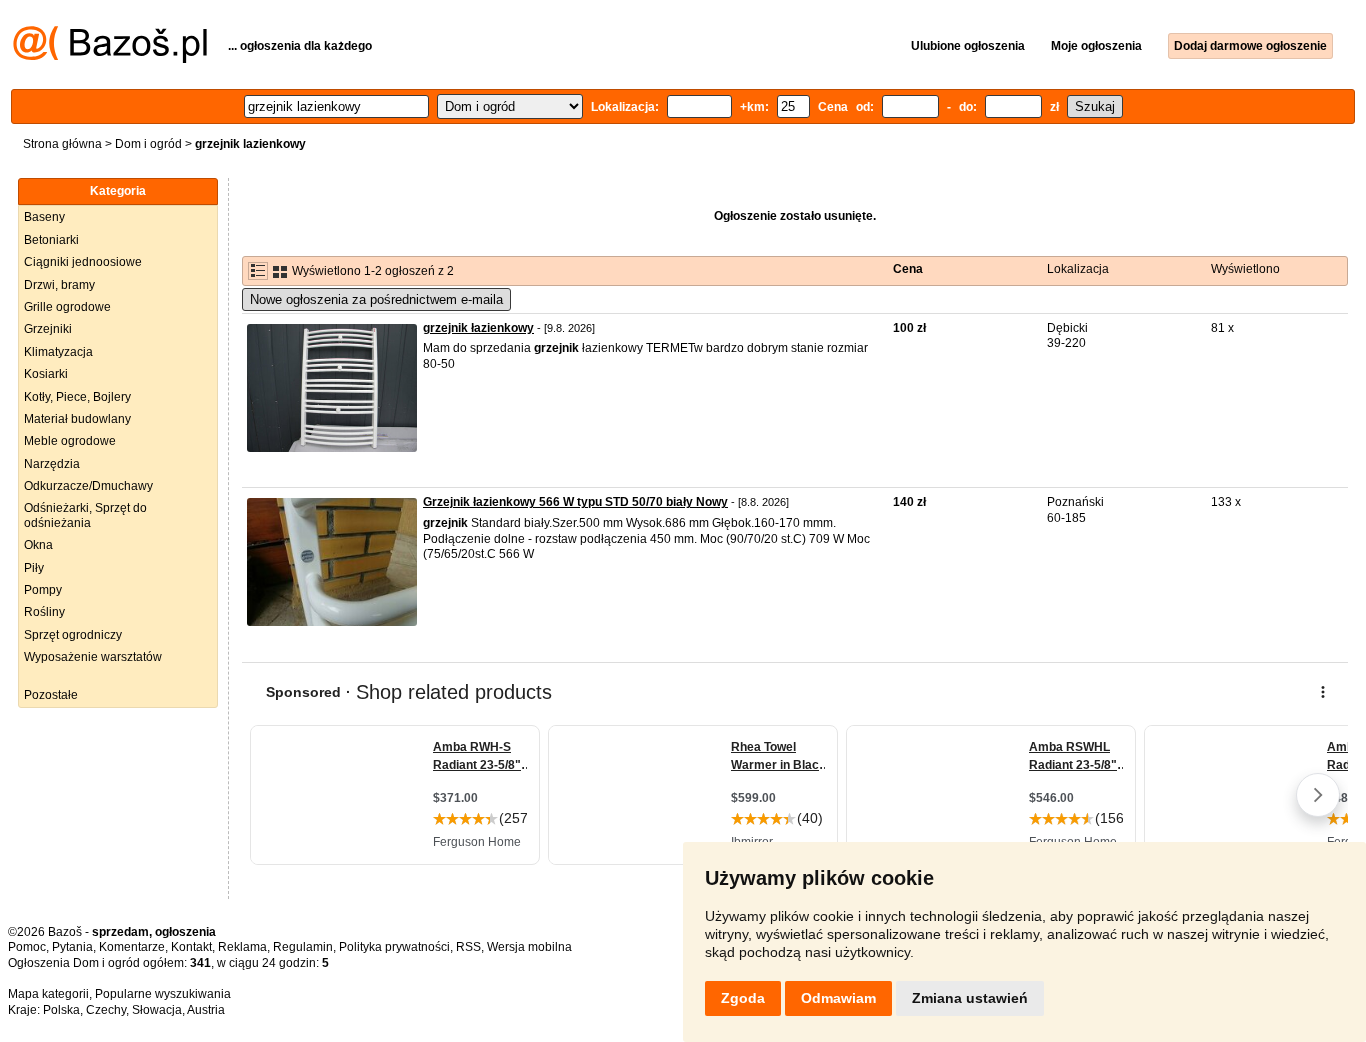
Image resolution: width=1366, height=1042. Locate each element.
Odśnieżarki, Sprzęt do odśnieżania (85, 515)
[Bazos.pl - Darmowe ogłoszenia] (110, 59)
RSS (468, 947)
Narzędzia (52, 464)
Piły (34, 568)
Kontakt (191, 947)
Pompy (43, 590)
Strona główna (62, 144)
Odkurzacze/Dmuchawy (88, 486)
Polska (61, 1010)
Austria (206, 1010)
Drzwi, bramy (59, 285)
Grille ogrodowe (67, 307)
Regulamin (303, 947)
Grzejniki (48, 329)
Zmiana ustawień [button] (970, 998)
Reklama (242, 947)
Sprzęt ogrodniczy (73, 635)
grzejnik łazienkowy (478, 328)
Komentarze (132, 947)
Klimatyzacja (58, 352)
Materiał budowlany (77, 419)
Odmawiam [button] (838, 998)
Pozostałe (51, 695)
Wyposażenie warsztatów (93, 657)
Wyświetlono (1245, 269)
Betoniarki (51, 240)
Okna (38, 545)
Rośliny (44, 612)
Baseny (44, 217)
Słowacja (157, 1010)
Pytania (72, 947)
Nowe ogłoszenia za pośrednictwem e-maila (376, 299)
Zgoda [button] (743, 998)
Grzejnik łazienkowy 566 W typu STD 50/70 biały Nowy (575, 502)
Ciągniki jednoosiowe (83, 262)
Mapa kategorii (48, 994)
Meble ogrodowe (70, 441)
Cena (908, 269)
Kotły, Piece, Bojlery (77, 397)
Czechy (106, 1010)
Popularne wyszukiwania (163, 994)
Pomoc (27, 947)
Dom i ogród (148, 144)
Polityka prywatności (394, 947)
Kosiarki (46, 374)
